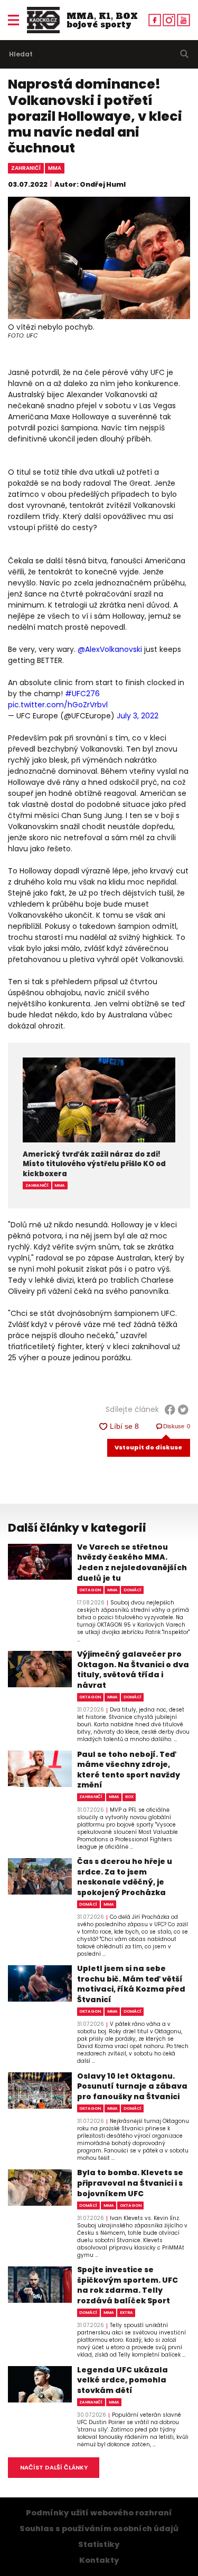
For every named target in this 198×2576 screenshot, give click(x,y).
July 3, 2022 (138, 716)
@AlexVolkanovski (110, 649)
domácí (133, 1590)
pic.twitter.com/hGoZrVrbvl (58, 705)
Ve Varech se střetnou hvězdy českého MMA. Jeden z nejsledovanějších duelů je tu (132, 1563)
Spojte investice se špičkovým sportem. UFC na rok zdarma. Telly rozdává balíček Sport (128, 2285)
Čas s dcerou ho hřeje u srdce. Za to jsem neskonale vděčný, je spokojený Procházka (125, 1877)
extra (126, 2313)
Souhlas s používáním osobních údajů (99, 2529)
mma (55, 168)
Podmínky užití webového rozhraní (99, 2513)
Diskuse (177, 1426)
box (129, 1797)
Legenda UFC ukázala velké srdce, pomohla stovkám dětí (122, 2380)
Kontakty (99, 2560)
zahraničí (26, 168)
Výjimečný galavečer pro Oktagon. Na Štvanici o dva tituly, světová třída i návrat (133, 1670)
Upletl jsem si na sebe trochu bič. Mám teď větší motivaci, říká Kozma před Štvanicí (131, 1984)
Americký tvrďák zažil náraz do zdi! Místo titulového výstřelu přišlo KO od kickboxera (94, 1164)
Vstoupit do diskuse (148, 1447)
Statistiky (99, 2544)
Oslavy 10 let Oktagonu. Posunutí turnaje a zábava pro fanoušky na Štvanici (132, 2087)
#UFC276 (82, 694)
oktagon (90, 1590)
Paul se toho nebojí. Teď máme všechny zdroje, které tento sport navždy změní (129, 1770)
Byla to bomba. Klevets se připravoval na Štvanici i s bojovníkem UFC (130, 2183)
